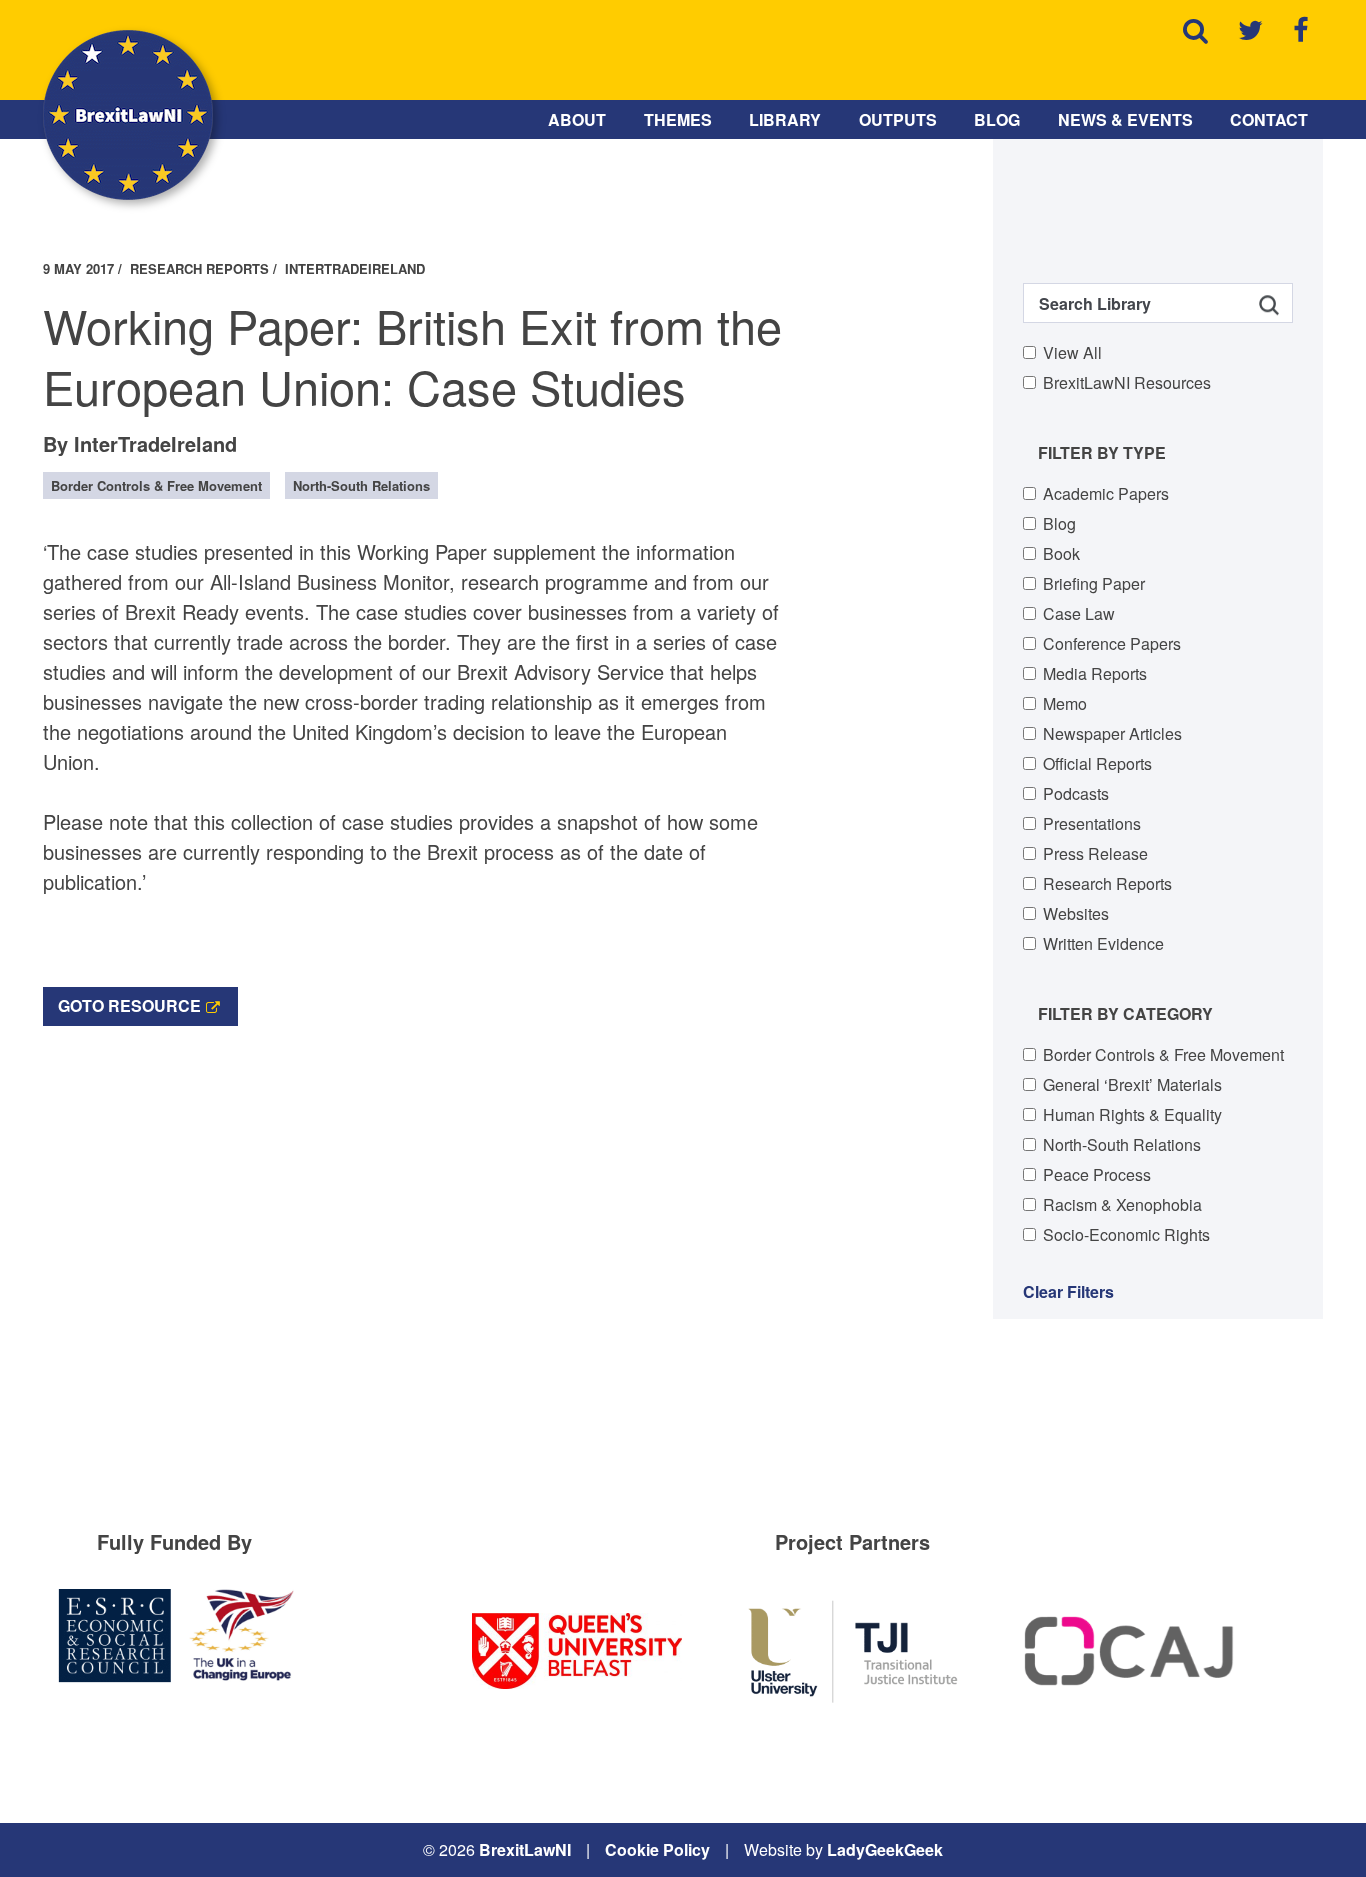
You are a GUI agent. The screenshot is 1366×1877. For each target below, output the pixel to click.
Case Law (1079, 613)
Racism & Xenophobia (1122, 1204)
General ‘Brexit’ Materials (1132, 1084)
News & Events (1125, 119)
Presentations (1092, 823)
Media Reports (1095, 673)
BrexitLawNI (525, 1849)
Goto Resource (129, 1005)
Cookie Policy (657, 1849)
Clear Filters (1068, 1291)
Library (785, 119)
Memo (1065, 703)
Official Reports (1097, 763)
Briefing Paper (1094, 583)
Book (1061, 553)
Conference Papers (1112, 643)
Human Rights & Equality (1132, 1114)
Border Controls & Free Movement (1163, 1054)
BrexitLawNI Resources (1127, 382)
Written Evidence (1103, 943)
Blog (997, 119)
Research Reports (1107, 883)
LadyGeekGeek (885, 1849)
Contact (1269, 119)
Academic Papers (1106, 493)
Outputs (898, 119)
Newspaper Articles (1112, 733)
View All (1072, 352)
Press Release (1095, 853)
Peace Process (1097, 1174)
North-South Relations (1122, 1144)
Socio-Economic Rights (1126, 1234)
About (577, 119)
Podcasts (1076, 793)
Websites (1076, 913)
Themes (678, 119)
